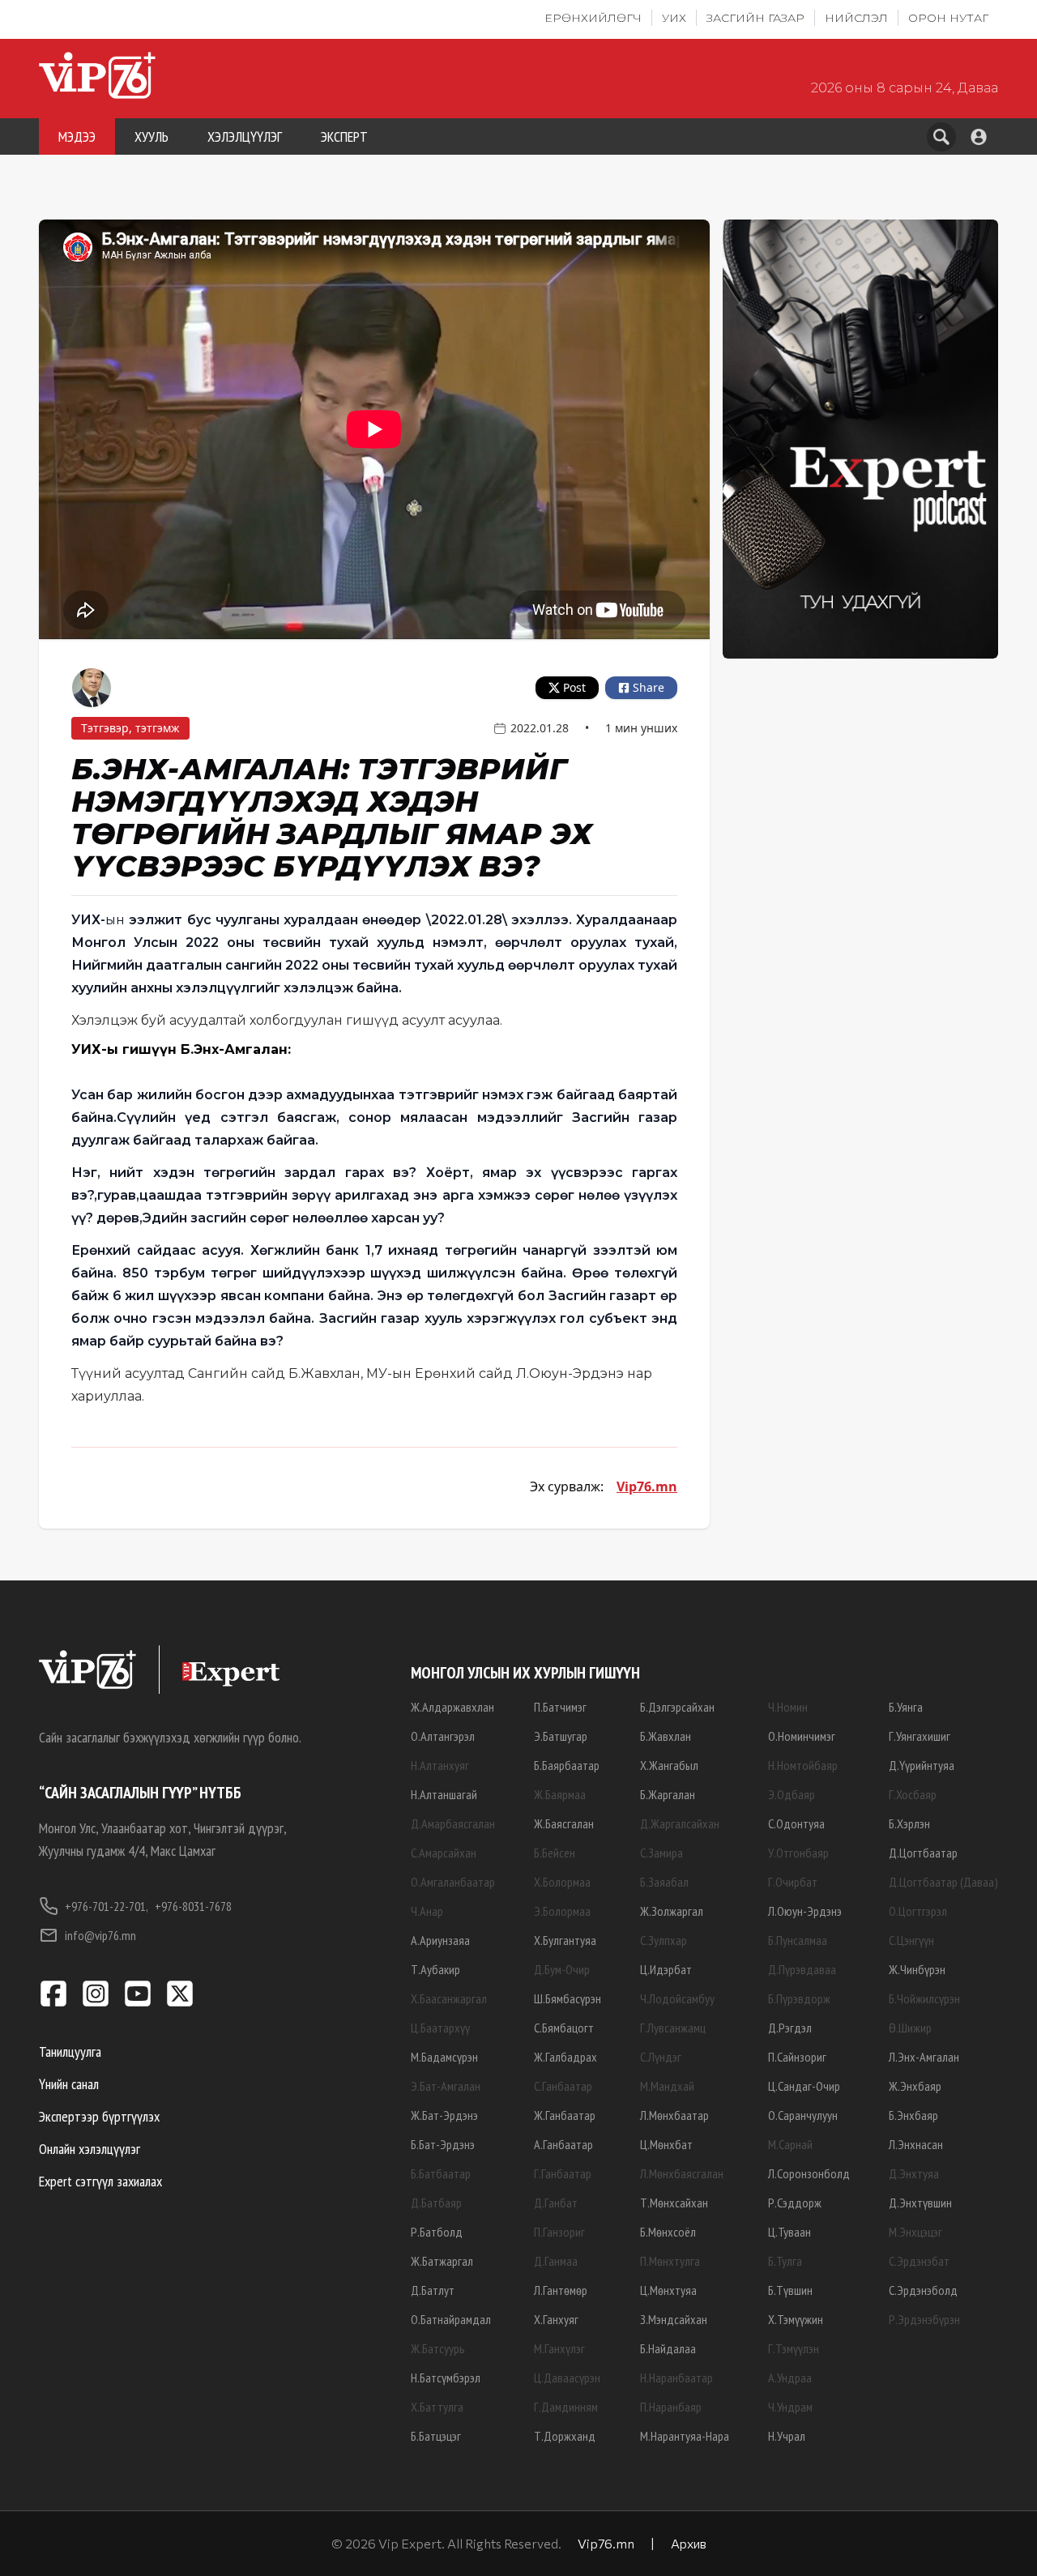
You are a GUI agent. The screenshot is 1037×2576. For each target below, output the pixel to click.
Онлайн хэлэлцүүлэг (90, 2149)
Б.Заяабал (664, 1882)
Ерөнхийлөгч (593, 18)
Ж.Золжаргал (672, 1911)
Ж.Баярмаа (560, 1794)
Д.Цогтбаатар (923, 1853)
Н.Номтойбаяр (803, 1765)
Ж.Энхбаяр (915, 2086)
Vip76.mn (647, 1486)
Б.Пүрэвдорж (799, 1998)
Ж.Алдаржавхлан (452, 1707)
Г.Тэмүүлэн (794, 2348)
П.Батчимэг (560, 1707)
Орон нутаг (948, 18)
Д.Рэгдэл (790, 2028)
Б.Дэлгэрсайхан (677, 1707)
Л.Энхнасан (916, 2144)
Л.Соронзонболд (809, 2173)
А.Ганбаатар (563, 2144)
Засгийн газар (755, 18)
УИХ (674, 18)
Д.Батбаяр (436, 2203)
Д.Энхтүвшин (920, 2203)
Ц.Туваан (789, 2232)
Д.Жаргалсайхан (680, 1823)
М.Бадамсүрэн (444, 2057)
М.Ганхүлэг (559, 2348)
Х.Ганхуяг (556, 2319)
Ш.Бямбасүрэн (568, 1998)
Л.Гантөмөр (561, 2290)
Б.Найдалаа (668, 2348)
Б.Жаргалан (668, 1794)
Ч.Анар (427, 1911)
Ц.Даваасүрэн (567, 2378)
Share (649, 687)
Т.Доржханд (565, 2436)
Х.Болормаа (562, 1882)
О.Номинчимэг (802, 1736)
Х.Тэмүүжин (796, 2319)
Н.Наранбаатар (676, 2378)
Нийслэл (856, 18)
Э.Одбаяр (792, 1794)
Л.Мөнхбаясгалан (682, 2173)
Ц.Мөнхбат (666, 2144)
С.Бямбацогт (564, 2028)
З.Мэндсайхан (674, 2319)
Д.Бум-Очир (562, 1969)
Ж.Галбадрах (565, 2057)
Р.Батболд (437, 2232)
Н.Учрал (787, 2436)
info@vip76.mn (100, 1935)
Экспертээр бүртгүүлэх (99, 2116)
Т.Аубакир (435, 1969)
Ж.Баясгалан (564, 1823)
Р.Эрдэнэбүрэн (924, 2319)
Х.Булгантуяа (565, 1940)
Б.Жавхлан (666, 1736)
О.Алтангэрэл (443, 1736)
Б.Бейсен (555, 1853)
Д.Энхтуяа (914, 2173)
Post (574, 687)
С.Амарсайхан (444, 1853)
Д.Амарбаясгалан (453, 1823)
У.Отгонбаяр (798, 1853)
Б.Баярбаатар (567, 1765)
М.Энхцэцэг (915, 2232)
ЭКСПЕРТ (344, 136)
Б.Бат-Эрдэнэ (443, 2144)
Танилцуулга (70, 2051)
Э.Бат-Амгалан (446, 2086)
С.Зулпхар (664, 1940)
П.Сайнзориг (797, 2057)
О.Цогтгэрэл (918, 1911)
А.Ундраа (790, 2378)
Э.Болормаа (562, 1911)
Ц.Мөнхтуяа (668, 2290)
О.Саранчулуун (803, 2115)
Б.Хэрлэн (909, 1823)
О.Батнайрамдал (451, 2319)
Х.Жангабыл (669, 1765)
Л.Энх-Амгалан (924, 2057)
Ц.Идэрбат (666, 1969)
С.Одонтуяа (796, 1823)
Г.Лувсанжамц (673, 2028)
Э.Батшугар (561, 1736)
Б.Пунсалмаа (798, 1940)
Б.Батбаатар (441, 2173)
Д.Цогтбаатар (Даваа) (943, 1882)
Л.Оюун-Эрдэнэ (805, 1911)
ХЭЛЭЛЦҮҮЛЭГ (245, 136)
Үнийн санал (69, 2084)
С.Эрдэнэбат (919, 2261)
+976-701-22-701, (107, 1906)
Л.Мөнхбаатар (674, 2115)
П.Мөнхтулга (670, 2261)
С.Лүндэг (661, 2057)
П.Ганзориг (559, 2232)
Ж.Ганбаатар (565, 2115)
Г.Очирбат (793, 1882)
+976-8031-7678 (193, 1906)
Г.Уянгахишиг (920, 1736)
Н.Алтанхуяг (440, 1765)
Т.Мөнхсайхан (674, 2203)
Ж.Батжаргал (442, 2261)
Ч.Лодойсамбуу (677, 1998)
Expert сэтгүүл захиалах (100, 2181)
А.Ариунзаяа (440, 1940)
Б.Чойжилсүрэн (924, 1998)
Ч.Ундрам (790, 2407)
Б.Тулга (785, 2261)
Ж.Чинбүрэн (917, 1969)
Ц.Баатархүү (440, 2028)
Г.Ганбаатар (563, 2173)
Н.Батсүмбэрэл (446, 2378)
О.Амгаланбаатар (453, 1882)
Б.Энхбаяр (913, 2115)
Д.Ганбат (556, 2203)
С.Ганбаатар (563, 2086)
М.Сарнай (790, 2144)
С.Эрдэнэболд (923, 2290)
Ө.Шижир (910, 2028)
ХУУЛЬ (151, 136)
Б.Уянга (906, 1707)
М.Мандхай (667, 2086)
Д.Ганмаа (556, 2261)
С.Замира (661, 1853)
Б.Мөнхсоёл (668, 2232)
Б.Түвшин (790, 2290)
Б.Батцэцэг (436, 2436)
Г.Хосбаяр (913, 1794)
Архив (689, 2543)
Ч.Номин (788, 1707)
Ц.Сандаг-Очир (804, 2086)
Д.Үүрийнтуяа (922, 1765)
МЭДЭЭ (77, 136)
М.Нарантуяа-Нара (685, 2436)
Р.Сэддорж (795, 2203)
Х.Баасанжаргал (449, 1998)
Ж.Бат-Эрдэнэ (444, 2115)
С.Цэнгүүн (911, 1940)
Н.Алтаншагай (444, 1794)
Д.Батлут (433, 2290)
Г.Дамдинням (566, 2407)
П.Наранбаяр (671, 2407)
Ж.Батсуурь (438, 2348)
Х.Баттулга (437, 2407)
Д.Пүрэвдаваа (802, 1969)
